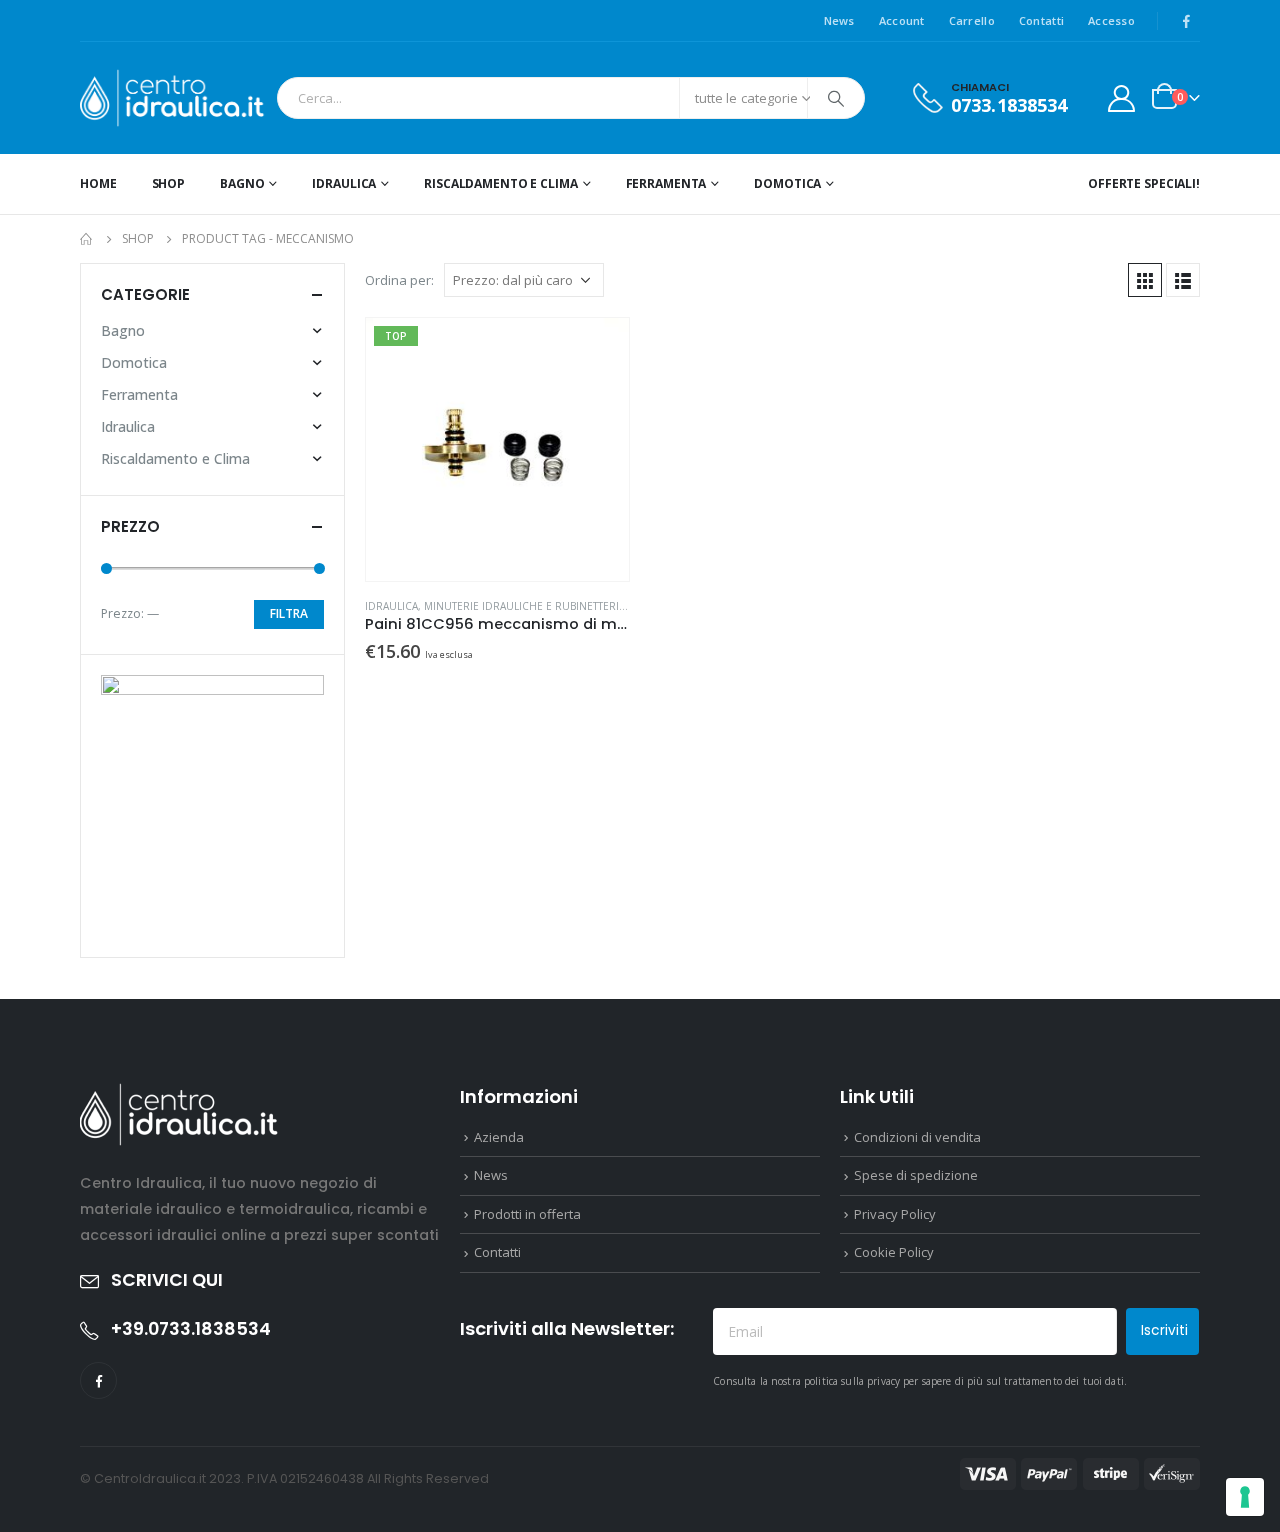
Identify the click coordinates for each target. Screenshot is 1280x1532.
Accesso (1111, 20)
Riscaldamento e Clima (500, 183)
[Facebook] (1186, 21)
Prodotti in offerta (527, 1214)
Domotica (787, 183)
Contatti (1041, 20)
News (839, 20)
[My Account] (1122, 98)
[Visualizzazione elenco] (1183, 280)
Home (98, 183)
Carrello (972, 20)
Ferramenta (666, 183)
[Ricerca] (836, 98)
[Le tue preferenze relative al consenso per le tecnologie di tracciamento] (1245, 1497)
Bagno (242, 183)
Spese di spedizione (916, 1175)
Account (902, 20)
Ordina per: (399, 280)
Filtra (289, 613)
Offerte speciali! (1144, 183)
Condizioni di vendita (917, 1137)
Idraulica (344, 183)
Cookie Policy (894, 1252)
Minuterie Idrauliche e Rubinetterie (524, 606)
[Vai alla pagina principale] (87, 239)
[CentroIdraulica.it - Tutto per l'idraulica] (173, 98)
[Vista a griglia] (1145, 280)
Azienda (499, 1137)
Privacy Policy (895, 1214)
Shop (169, 183)
